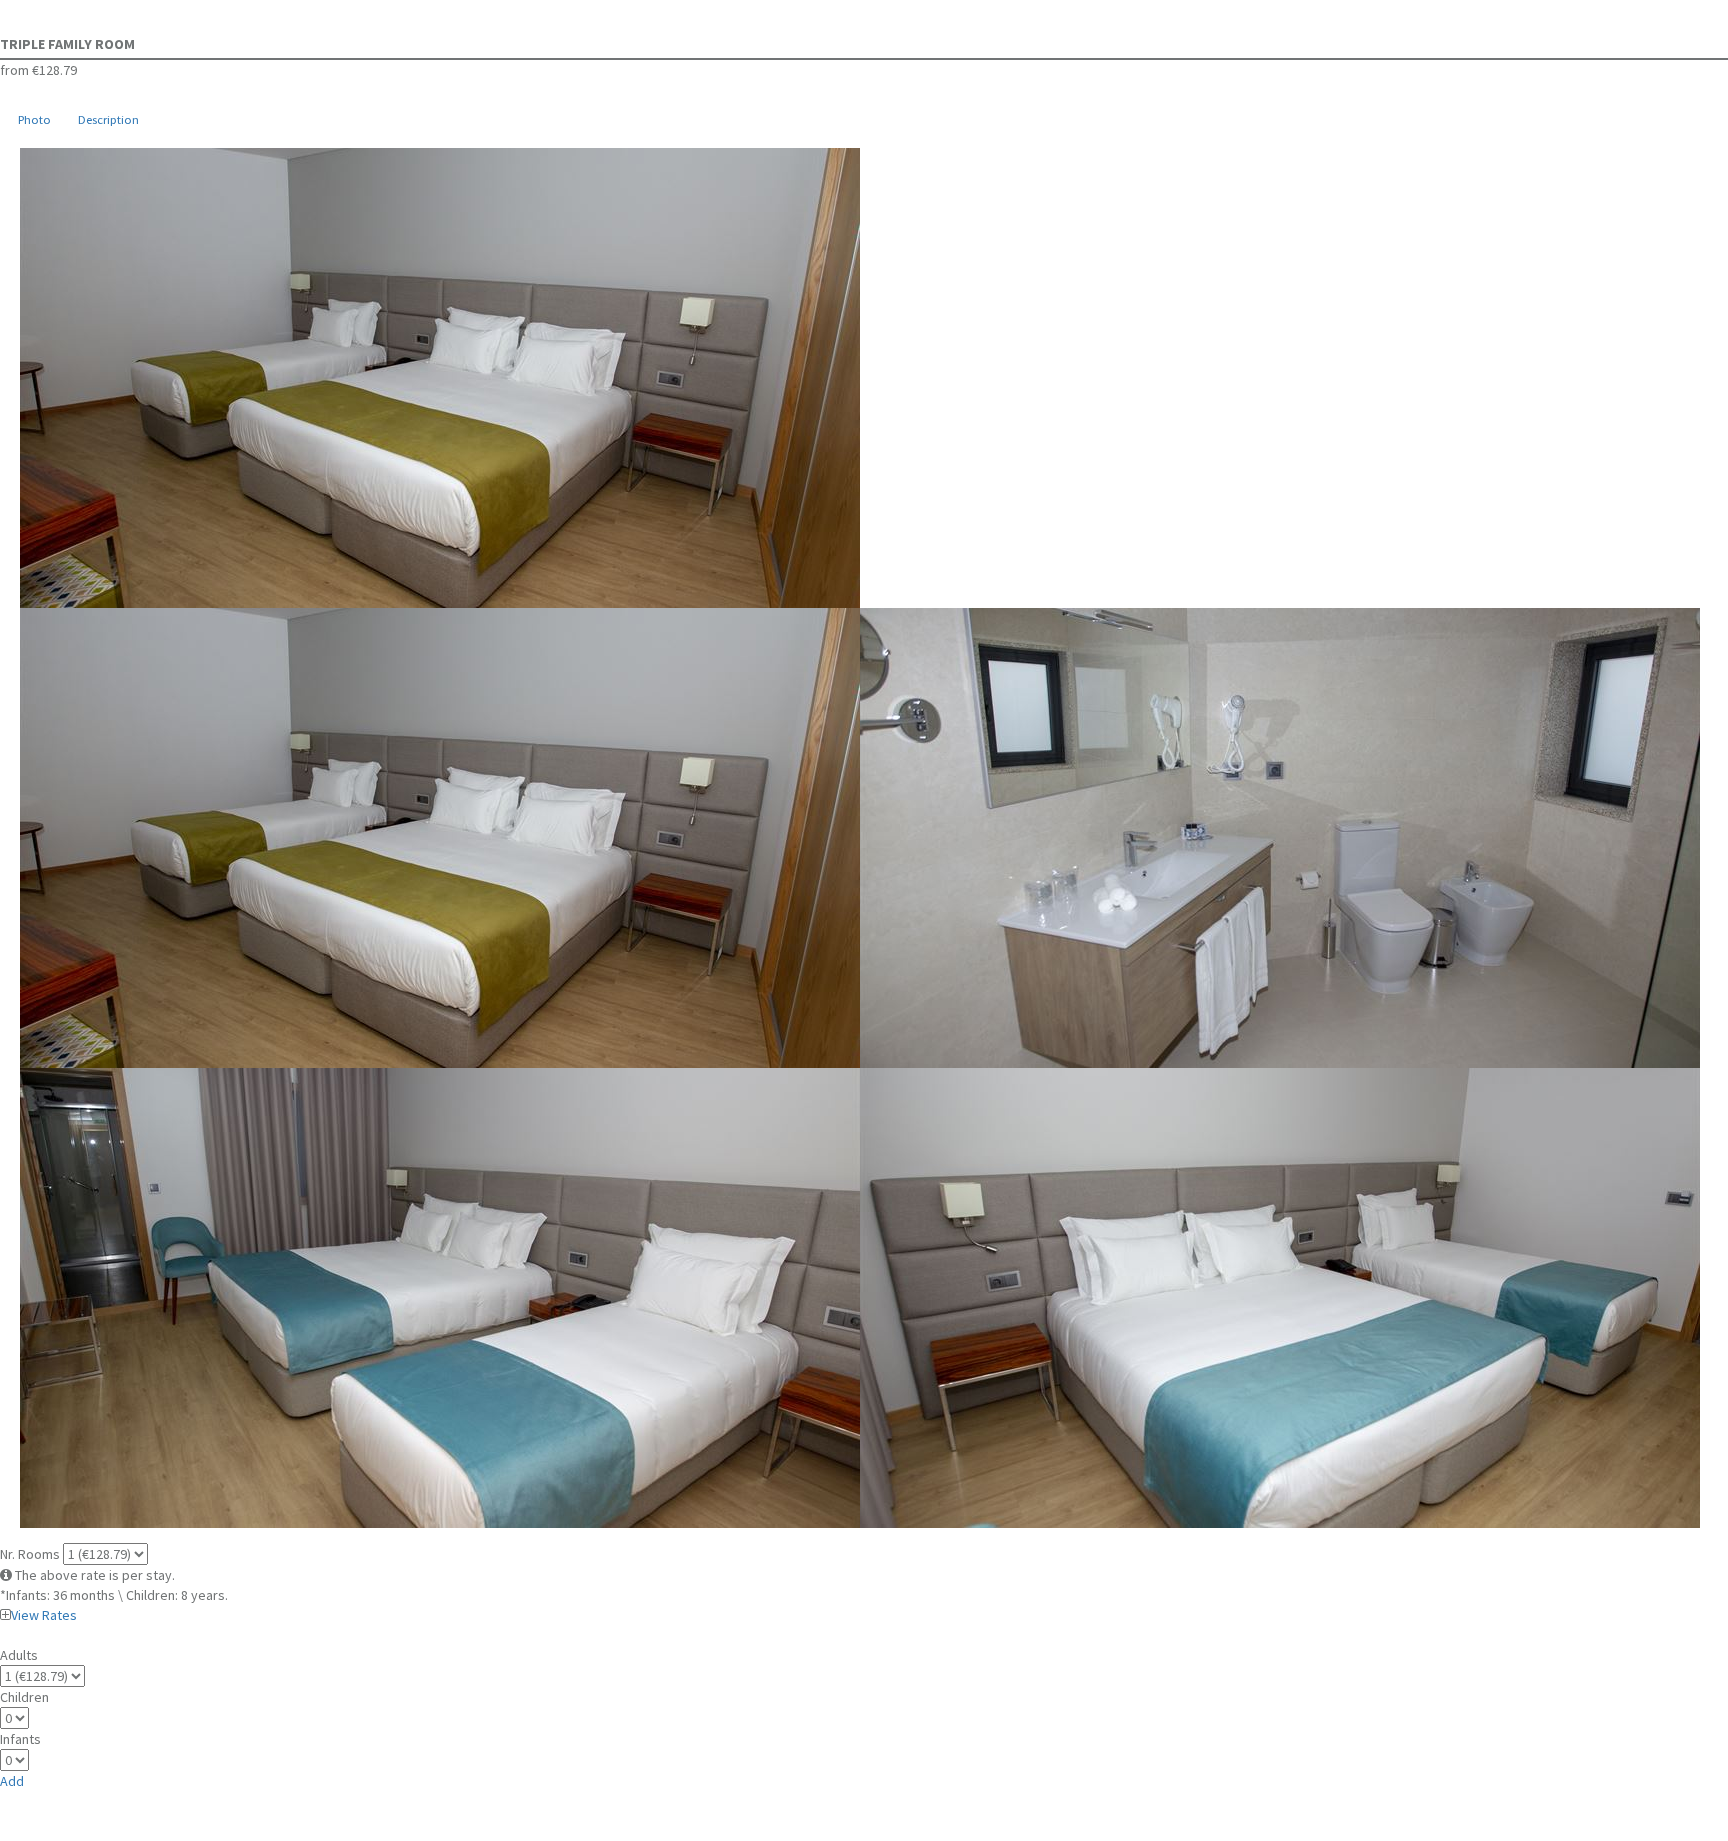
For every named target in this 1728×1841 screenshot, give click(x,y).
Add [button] (12, 1781)
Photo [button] (34, 119)
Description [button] (108, 119)
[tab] (34, 121)
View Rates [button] (44, 1615)
